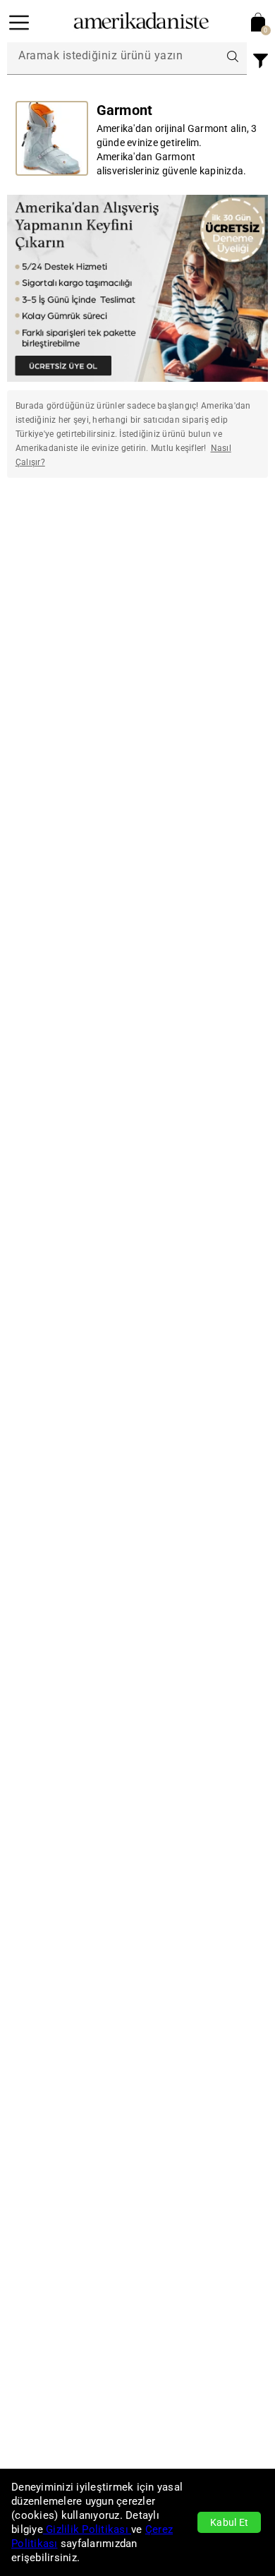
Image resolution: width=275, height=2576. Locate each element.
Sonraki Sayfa (226, 535)
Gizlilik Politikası (87, 2529)
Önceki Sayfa (49, 535)
